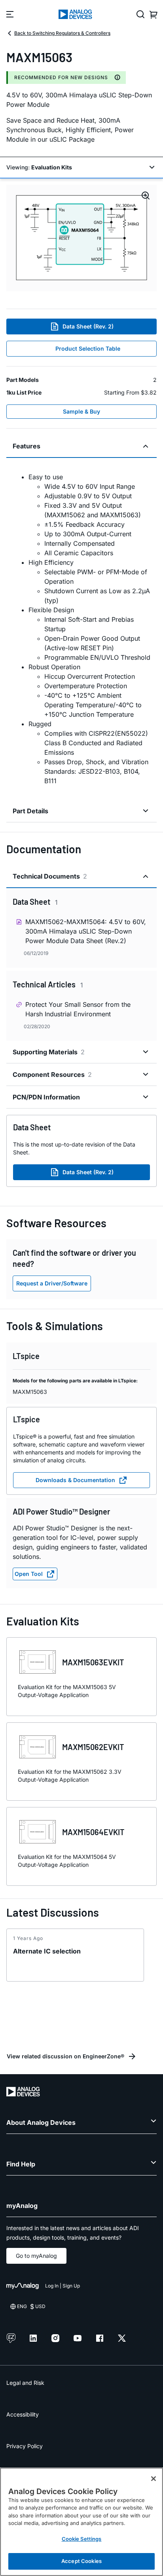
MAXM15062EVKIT (93, 1747)
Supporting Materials (49, 1052)
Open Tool (29, 1574)
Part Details (30, 811)
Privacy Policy (25, 2446)
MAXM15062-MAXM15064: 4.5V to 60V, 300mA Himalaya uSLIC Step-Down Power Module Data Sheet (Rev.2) (86, 931)
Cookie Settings (82, 2539)
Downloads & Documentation (75, 1480)
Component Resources (52, 1074)
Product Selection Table (88, 348)
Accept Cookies (81, 2561)
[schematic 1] (81, 238)
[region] (81, 2522)
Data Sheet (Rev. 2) (88, 326)
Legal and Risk (25, 2383)
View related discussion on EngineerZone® (65, 2056)
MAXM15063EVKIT (93, 1662)
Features (27, 446)
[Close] (154, 2479)
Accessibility (23, 2414)
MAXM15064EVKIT (93, 1832)
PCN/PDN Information (46, 1097)
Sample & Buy (81, 411)
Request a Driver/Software (52, 1283)
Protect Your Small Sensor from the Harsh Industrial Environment (78, 1009)
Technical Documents (50, 876)
